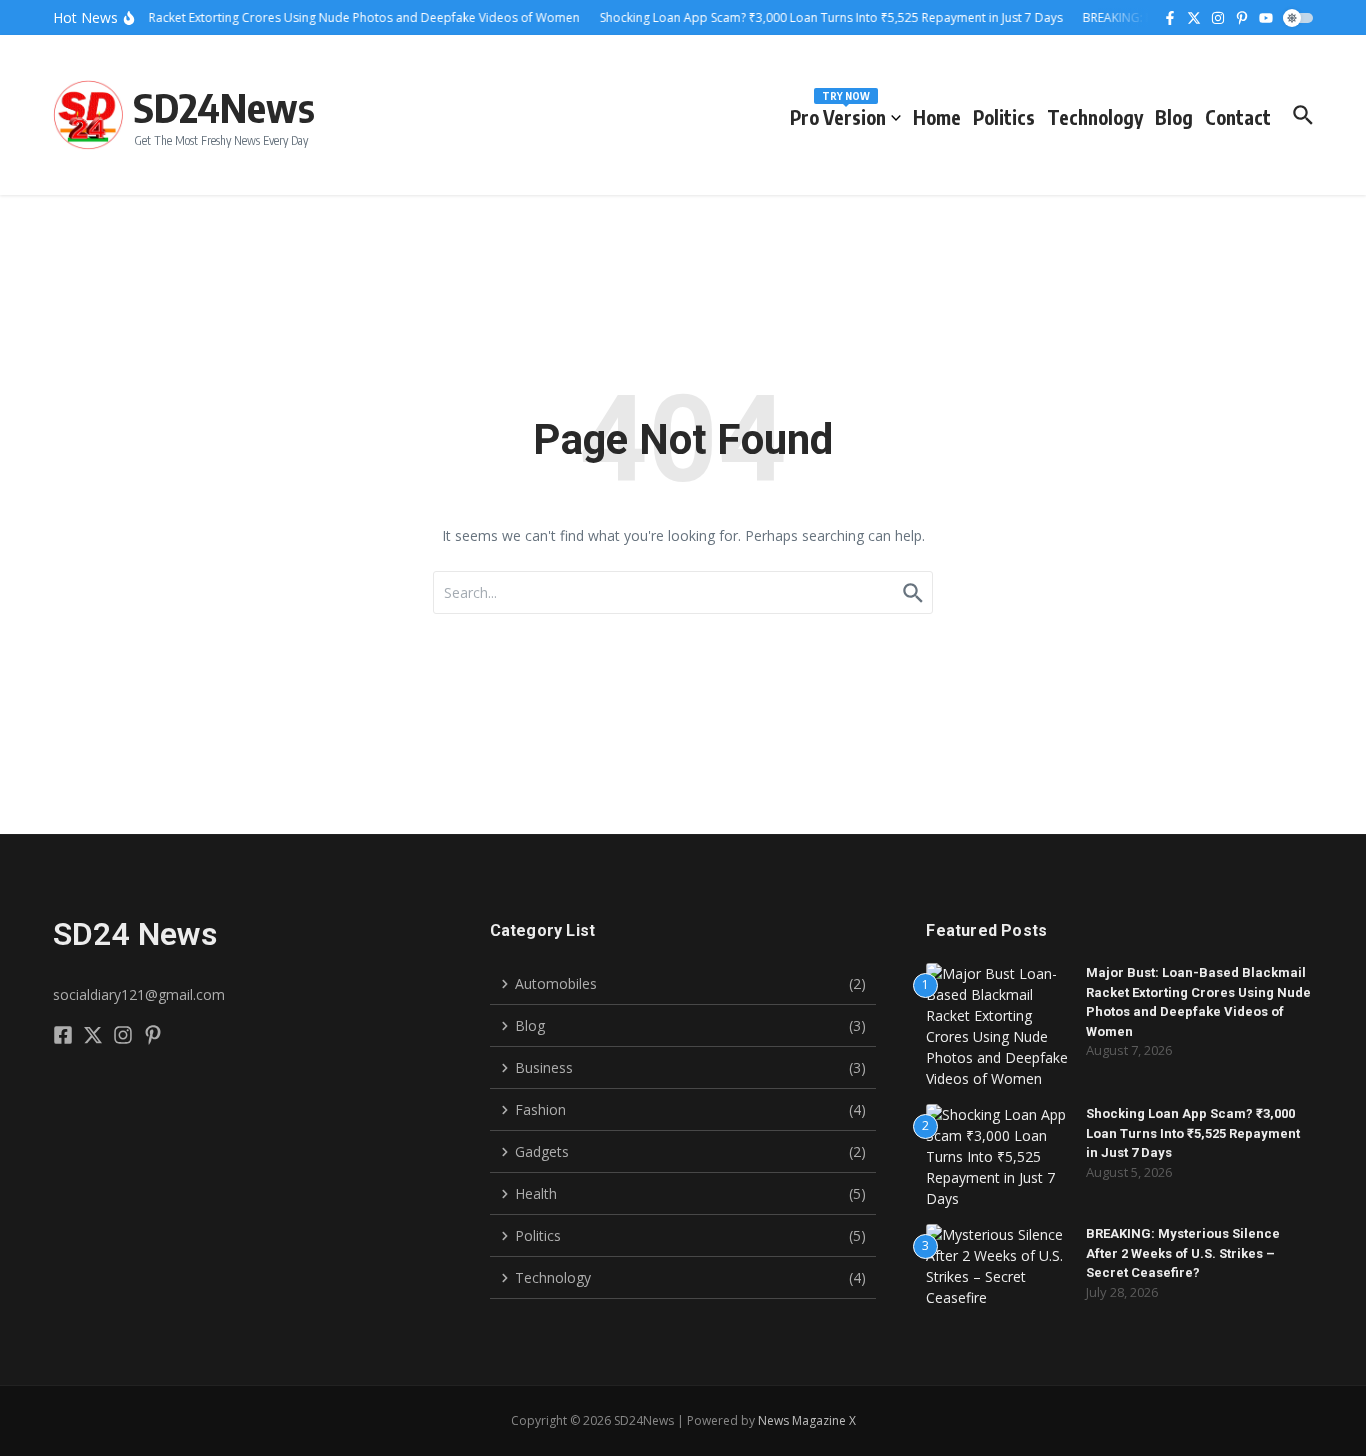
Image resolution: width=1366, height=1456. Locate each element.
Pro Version (838, 113)
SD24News (224, 107)
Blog (1174, 117)
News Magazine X (807, 1420)
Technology (1095, 117)
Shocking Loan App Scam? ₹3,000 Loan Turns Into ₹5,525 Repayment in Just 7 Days (1193, 1133)
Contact (1238, 117)
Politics (1004, 117)
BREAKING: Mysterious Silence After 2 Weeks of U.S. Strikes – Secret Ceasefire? (1183, 1253)
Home (937, 117)
